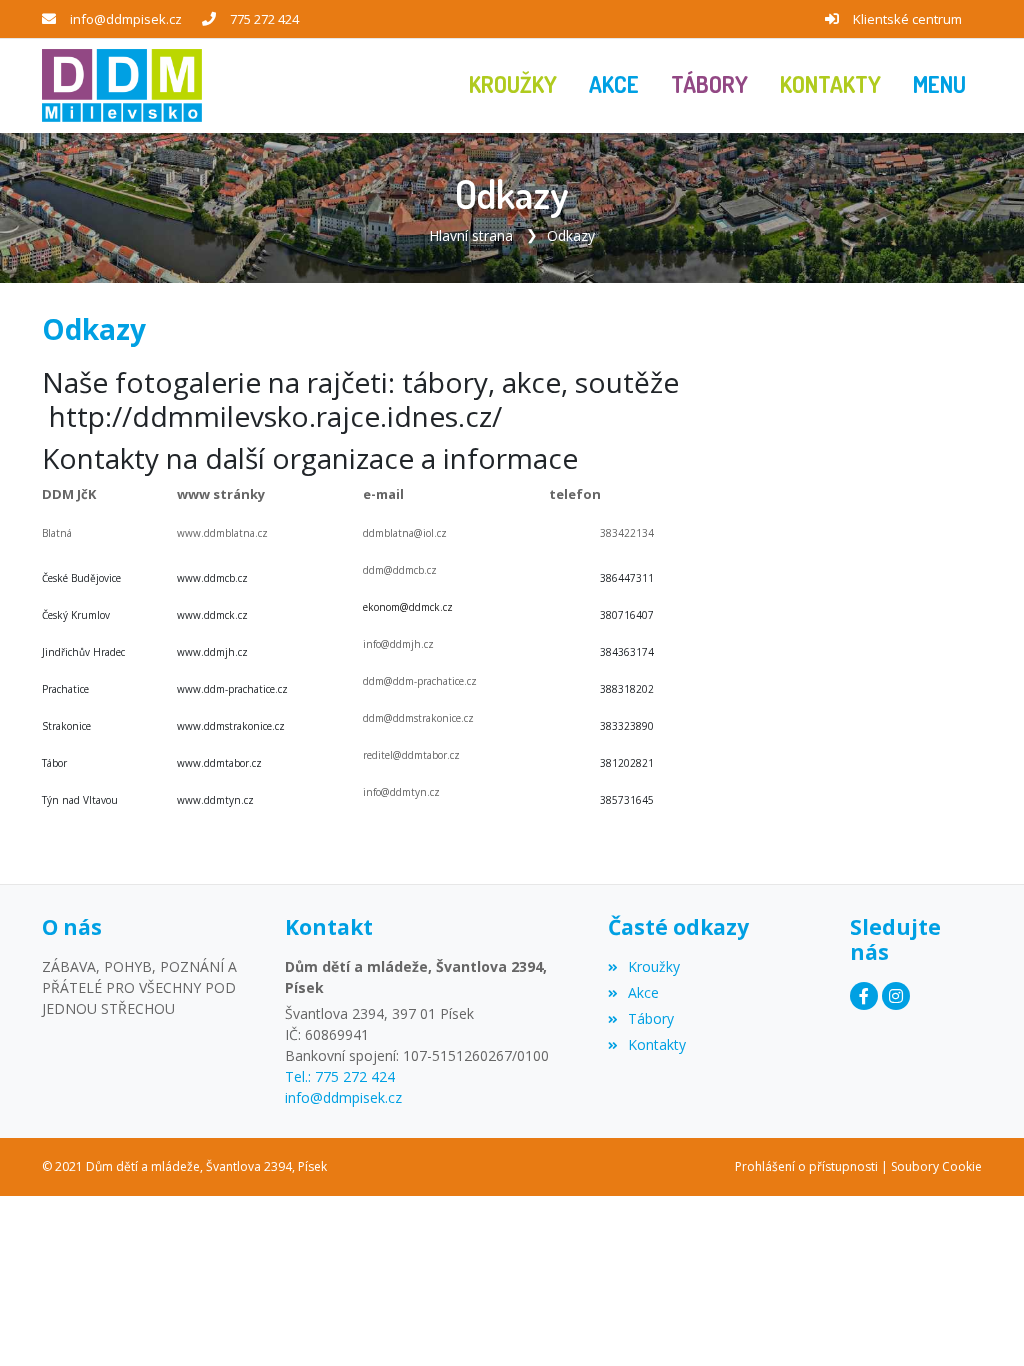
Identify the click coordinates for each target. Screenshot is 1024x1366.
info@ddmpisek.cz (126, 19)
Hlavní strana (471, 235)
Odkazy (571, 235)
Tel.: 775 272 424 (340, 1076)
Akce (643, 992)
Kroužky (654, 966)
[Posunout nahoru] (979, 1321)
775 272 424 (264, 19)
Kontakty (657, 1044)
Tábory (651, 1018)
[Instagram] (896, 996)
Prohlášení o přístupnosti (806, 1166)
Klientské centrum (907, 19)
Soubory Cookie (936, 1166)
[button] (939, 86)
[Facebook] (864, 996)
